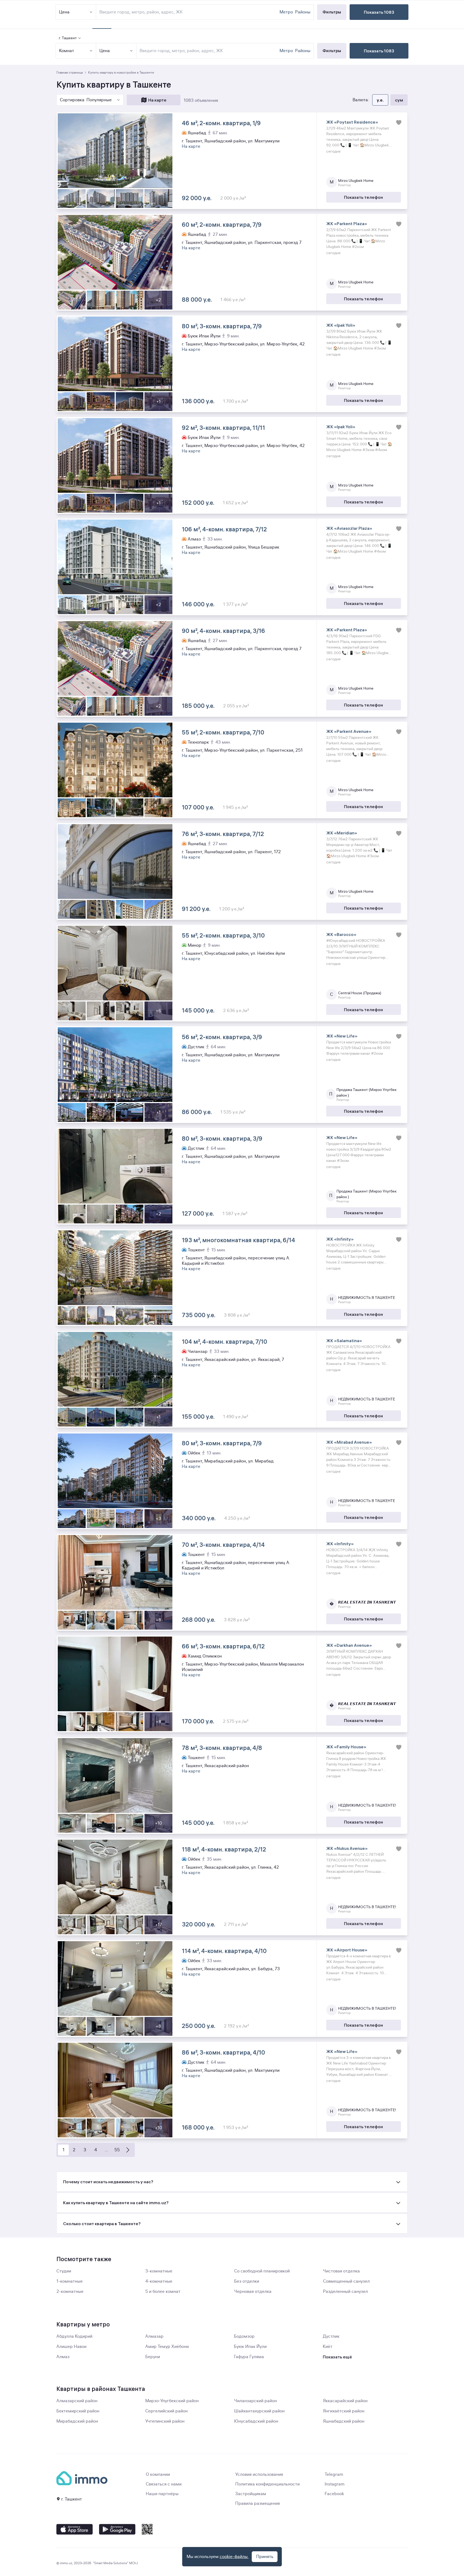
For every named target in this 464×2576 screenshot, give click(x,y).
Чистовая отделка (341, 2271)
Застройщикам (251, 2494)
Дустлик (331, 2336)
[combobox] (209, 51)
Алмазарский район (77, 2401)
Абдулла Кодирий (74, 2336)
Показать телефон (363, 197)
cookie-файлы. (234, 2557)
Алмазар (154, 2336)
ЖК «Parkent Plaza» (347, 224)
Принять (265, 2557)
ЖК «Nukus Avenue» (347, 1848)
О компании (158, 2474)
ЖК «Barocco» (341, 934)
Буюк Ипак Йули (250, 2347)
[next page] (128, 2150)
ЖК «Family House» (346, 1747)
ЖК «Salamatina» (344, 1341)
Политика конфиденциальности (267, 2484)
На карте (157, 100)
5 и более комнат (163, 2292)
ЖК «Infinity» (340, 1239)
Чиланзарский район (255, 2401)
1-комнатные (70, 2281)
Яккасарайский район (345, 2401)
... (106, 2150)
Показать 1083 (379, 51)
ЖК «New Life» (342, 1036)
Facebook (334, 2494)
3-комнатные (159, 2271)
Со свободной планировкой (262, 2271)
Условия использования (259, 2474)
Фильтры (332, 51)
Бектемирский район (78, 2411)
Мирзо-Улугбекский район (172, 2401)
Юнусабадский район (256, 2421)
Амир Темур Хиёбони (167, 2347)
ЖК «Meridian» (342, 833)
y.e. (380, 100)
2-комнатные (70, 2292)
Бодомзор (244, 2336)
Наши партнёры (162, 2494)
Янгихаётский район (344, 2411)
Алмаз (63, 2357)
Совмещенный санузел (346, 2281)
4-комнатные (159, 2281)
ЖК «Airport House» (347, 1950)
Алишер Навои (71, 2347)
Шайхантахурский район (259, 2411)
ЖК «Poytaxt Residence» (352, 122)
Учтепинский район (165, 2421)
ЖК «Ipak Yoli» (341, 325)
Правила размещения (258, 2503)
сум (399, 100)
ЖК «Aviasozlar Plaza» (349, 528)
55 (117, 2150)
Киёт (328, 2347)
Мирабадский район (77, 2421)
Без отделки (247, 2281)
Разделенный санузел (345, 2292)
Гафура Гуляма (249, 2357)
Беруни (153, 2357)
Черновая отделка (253, 2292)
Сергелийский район (166, 2411)
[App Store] (75, 2529)
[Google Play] (117, 2529)
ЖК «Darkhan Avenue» (349, 1645)
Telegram (334, 2474)
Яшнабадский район (344, 2421)
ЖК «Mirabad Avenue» (349, 1442)
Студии (64, 2271)
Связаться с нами (164, 2484)
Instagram (335, 2484)
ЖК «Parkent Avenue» (349, 731)
